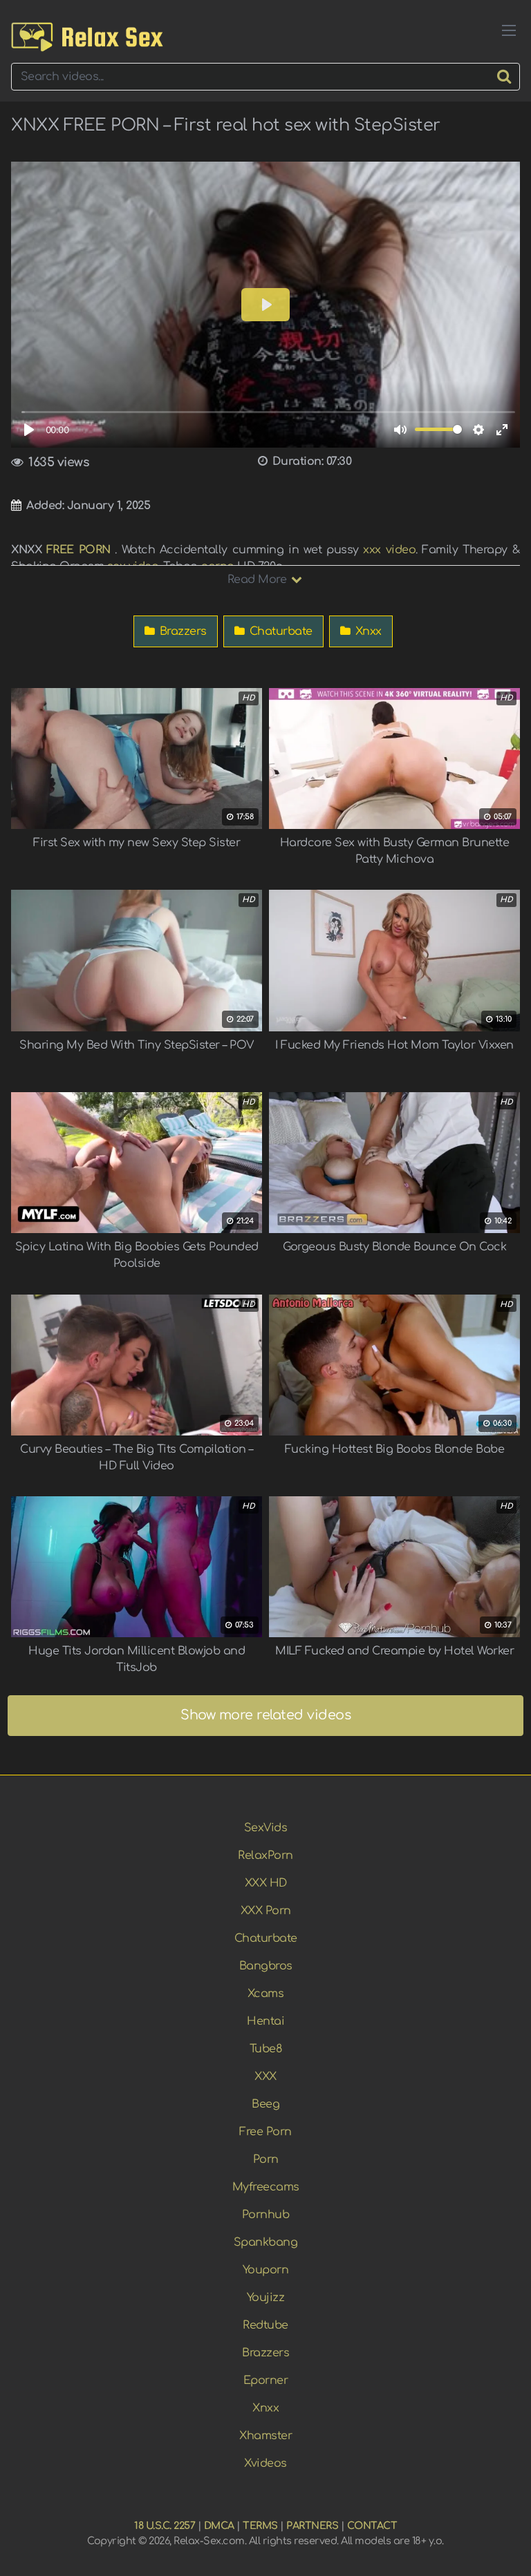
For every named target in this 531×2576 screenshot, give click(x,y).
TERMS (260, 2526)
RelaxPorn (265, 1855)
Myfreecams (266, 2187)
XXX (265, 2077)
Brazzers (181, 631)
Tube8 (266, 2049)
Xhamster (265, 2436)
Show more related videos (265, 1715)
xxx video (389, 550)
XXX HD (266, 1883)
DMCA (219, 2526)
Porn (266, 2159)
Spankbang (266, 2242)
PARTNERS (312, 2526)
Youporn (266, 2270)
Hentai (265, 2021)
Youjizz (266, 2298)
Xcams (266, 1994)
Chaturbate (279, 631)
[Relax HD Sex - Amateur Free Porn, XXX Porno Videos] (87, 37)
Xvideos (265, 2463)
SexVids (266, 1828)
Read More (259, 580)
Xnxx (367, 631)
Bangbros (266, 1966)
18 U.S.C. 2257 (165, 2526)
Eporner (266, 2381)
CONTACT (372, 2526)
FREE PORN (78, 550)
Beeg (265, 2104)
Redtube (265, 2325)
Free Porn (265, 2132)
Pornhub (266, 2215)
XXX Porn (266, 1911)
